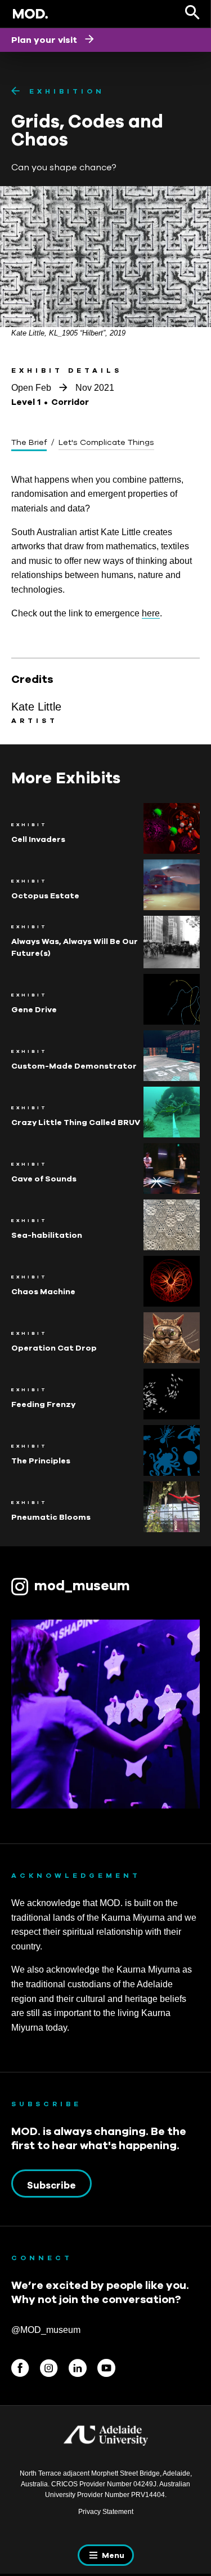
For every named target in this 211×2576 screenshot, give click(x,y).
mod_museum (82, 1585)
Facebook (20, 2368)
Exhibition (67, 91)
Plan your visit (45, 39)
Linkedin (78, 2368)
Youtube (106, 2368)
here (151, 613)
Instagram (49, 2368)
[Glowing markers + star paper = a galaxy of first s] (105, 1714)
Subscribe (51, 2185)
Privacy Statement (106, 2512)
